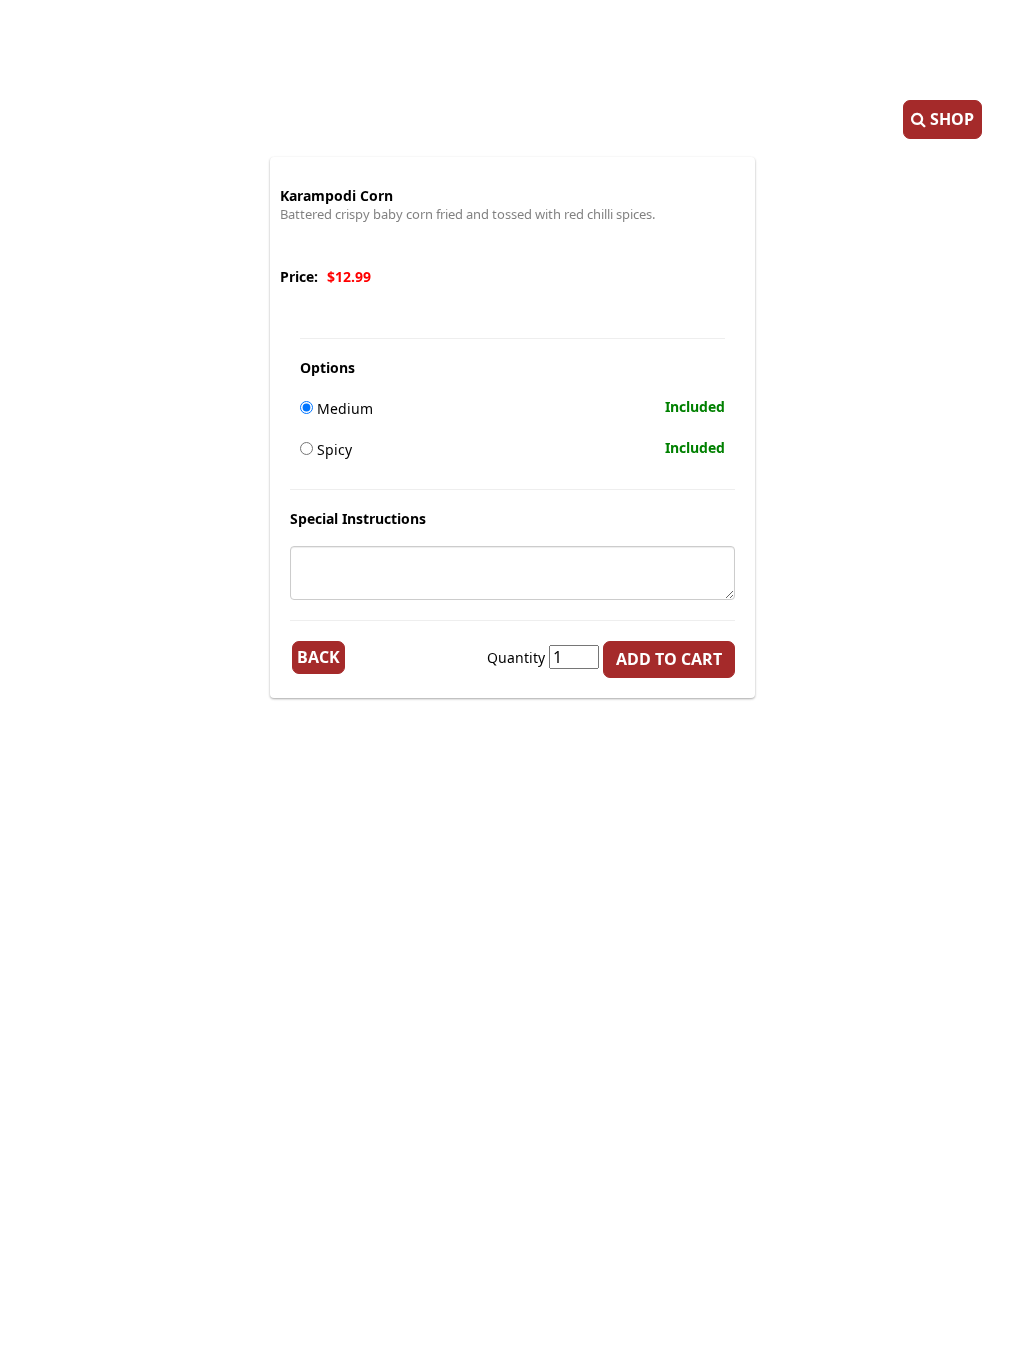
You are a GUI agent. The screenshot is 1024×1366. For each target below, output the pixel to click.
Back (318, 657)
